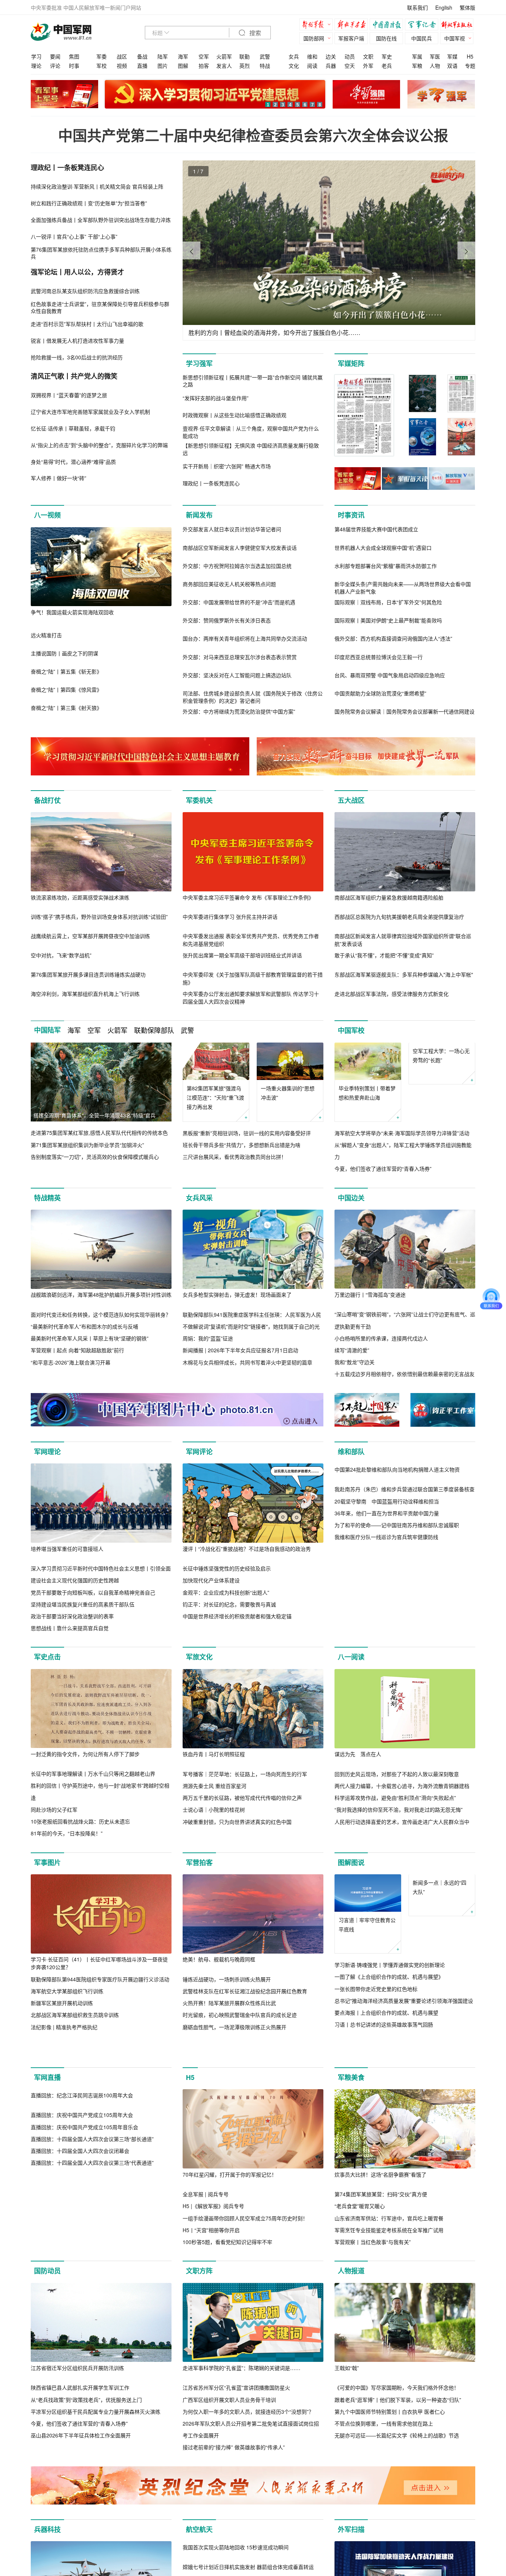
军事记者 (423, 25)
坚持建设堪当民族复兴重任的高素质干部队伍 (83, 1604)
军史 (387, 56)
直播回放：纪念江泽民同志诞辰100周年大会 (82, 2206)
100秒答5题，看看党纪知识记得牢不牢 (227, 2273)
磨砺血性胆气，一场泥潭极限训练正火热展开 (234, 2027)
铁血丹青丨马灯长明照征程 (214, 1754)
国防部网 (314, 38)
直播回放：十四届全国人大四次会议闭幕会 (80, 2261)
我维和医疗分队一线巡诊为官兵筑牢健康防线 (386, 1616)
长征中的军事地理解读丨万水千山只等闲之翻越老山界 (93, 1774)
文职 (368, 56)
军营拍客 (199, 1862)
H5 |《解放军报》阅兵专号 (213, 2237)
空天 (350, 66)
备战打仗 (47, 800)
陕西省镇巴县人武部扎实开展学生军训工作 (80, 2419)
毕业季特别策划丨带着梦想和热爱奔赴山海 (367, 1093)
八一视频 (47, 515)
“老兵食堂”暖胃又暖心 (360, 2237)
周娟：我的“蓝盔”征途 (208, 1338)
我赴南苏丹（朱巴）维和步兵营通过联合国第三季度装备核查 (405, 1568)
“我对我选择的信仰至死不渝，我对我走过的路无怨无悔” (399, 1810)
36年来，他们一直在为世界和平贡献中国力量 (387, 1592)
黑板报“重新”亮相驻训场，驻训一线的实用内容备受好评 (247, 1133)
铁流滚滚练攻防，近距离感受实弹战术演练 (80, 897)
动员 (350, 56)
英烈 (244, 66)
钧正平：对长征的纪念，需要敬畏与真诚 (229, 1604)
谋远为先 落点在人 (358, 1754)
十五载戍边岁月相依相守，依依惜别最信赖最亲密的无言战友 (405, 1374)
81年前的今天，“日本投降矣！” (67, 1834)
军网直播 (47, 2109)
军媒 (452, 56)
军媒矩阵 (351, 363)
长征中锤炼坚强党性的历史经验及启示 (227, 1568)
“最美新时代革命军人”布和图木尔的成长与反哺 (84, 1326)
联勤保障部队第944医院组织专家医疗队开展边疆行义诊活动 (100, 1979)
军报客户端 (351, 38)
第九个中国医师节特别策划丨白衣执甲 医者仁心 (390, 2443)
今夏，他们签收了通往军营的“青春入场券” (383, 1169)
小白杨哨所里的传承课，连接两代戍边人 (381, 1338)
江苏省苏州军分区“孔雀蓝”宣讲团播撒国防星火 (236, 2419)
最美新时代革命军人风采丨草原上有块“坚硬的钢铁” (90, 1338)
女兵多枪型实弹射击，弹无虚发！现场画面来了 (237, 1294)
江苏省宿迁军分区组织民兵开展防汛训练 (77, 2399)
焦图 (74, 56)
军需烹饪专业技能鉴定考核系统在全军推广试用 (389, 2261)
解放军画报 (353, 25)
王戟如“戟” (347, 2399)
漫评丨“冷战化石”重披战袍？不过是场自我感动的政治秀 (247, 1549)
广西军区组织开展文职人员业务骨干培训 (229, 2431)
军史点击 (47, 1657)
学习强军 (199, 363)
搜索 (254, 33)
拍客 (204, 66)
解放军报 (318, 25)
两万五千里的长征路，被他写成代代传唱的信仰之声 (242, 1798)
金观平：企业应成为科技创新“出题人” (226, 1592)
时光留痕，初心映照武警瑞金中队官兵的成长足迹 (240, 2015)
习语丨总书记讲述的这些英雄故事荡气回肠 (384, 2024)
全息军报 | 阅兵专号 (206, 2226)
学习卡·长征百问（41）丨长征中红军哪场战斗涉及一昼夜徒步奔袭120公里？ (99, 1963)
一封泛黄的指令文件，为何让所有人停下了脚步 (85, 1754)
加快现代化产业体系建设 (211, 1580)
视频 (122, 66)
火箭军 (224, 56)
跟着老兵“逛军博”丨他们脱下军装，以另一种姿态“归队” (398, 2431)
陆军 (163, 56)
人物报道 (351, 2302)
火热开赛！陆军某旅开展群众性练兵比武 (229, 2003)
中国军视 (455, 38)
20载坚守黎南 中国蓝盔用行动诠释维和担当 (387, 1580)
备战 (142, 56)
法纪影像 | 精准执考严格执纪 (64, 2027)
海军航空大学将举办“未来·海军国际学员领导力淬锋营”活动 (402, 1133)
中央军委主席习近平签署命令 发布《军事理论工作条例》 (248, 897)
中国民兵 (422, 38)
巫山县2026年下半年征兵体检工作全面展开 (81, 2467)
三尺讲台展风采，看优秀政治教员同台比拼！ (234, 1157)
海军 (183, 56)
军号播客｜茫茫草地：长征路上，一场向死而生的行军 (245, 1774)
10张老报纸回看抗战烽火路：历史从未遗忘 (80, 1821)
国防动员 (47, 2302)
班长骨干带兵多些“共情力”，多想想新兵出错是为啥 (242, 1145)
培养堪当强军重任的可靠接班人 (67, 1549)
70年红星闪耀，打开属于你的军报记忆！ (230, 2206)
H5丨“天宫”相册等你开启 (211, 2261)
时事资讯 (351, 515)
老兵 (387, 66)
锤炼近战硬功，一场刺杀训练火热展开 (227, 1979)
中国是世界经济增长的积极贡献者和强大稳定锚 (237, 1616)
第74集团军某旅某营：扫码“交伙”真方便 (381, 2226)
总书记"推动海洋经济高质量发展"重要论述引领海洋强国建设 (404, 2001)
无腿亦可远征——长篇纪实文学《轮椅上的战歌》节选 (397, 2467)
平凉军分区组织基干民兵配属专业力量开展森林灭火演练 (96, 2443)
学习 (36, 56)
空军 (204, 56)
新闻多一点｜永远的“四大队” (440, 1924)
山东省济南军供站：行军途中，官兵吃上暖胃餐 (389, 2250)
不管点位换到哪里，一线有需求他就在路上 (384, 2455)
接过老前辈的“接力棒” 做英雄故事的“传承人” (234, 2479)
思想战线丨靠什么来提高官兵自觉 (70, 1628)
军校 (101, 66)
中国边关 (351, 1198)
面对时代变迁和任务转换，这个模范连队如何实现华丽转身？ (101, 1314)
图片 (163, 66)
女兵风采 (199, 1198)
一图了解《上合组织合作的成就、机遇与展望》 (389, 1977)
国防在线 (386, 38)
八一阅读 (351, 1657)
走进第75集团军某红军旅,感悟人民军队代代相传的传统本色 (99, 1133)
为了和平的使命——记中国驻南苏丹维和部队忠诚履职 (397, 1604)
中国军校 (351, 1030)
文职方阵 (199, 2302)
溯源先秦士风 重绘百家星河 (214, 1786)
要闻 (55, 56)
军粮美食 (351, 2109)
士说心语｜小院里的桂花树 (214, 1810)
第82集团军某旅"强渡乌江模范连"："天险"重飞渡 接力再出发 (215, 1097)
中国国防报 (388, 25)
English (444, 7)
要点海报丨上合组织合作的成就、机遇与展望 (386, 2012)
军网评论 (199, 1452)
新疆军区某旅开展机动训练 (62, 2003)
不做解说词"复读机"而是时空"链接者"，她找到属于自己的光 (251, 1326)
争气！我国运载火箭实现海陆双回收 (72, 612)
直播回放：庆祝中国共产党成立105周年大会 (82, 2226)
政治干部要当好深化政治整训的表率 (72, 1616)
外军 (368, 66)
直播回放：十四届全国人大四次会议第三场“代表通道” (92, 2273)
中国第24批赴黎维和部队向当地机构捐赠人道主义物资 (397, 1549)
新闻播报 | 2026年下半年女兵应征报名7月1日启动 (240, 1350)
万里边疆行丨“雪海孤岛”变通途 (370, 1294)
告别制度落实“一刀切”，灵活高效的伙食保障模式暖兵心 (95, 1157)
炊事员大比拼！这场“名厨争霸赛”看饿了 (380, 2206)
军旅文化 (199, 1657)
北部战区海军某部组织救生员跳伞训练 (75, 2015)
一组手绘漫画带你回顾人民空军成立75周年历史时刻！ (245, 2250)
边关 (331, 56)
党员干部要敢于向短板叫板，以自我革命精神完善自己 (93, 1592)
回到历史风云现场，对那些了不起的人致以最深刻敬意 (397, 1774)
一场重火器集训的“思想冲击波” (288, 1093)
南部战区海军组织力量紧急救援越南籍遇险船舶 (389, 897)
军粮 (417, 66)
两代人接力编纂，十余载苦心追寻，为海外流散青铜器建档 (402, 1786)
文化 (294, 66)
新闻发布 (199, 515)
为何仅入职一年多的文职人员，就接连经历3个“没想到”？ (248, 2443)
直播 (142, 66)
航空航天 (199, 2561)
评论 (55, 66)
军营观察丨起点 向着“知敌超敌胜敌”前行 (77, 1350)
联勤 (244, 56)
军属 (417, 56)
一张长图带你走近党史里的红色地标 (376, 1989)
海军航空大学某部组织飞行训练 (67, 1991)
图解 (183, 66)
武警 (265, 56)
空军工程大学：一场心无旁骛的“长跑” (441, 1093)
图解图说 (351, 1862)
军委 (101, 56)
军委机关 (199, 800)
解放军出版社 (459, 25)
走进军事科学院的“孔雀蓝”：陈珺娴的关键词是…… (242, 2399)
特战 (265, 66)
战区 (122, 56)
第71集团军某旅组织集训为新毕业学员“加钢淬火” (87, 1145)
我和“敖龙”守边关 (354, 1362)
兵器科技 (47, 2561)
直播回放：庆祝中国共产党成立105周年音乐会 (84, 2237)
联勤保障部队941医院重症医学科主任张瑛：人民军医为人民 (252, 1314)
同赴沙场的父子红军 (54, 1809)
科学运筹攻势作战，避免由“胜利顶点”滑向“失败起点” (395, 1798)
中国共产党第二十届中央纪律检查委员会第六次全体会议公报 (253, 135)
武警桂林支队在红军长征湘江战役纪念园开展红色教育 (245, 1991)
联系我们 (417, 7)
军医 (435, 56)
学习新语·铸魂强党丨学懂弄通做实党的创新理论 (390, 1965)
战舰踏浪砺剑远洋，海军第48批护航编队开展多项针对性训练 (101, 1294)
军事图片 (47, 1862)
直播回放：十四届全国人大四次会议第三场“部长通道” (92, 2250)
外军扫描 (351, 2561)
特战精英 (47, 1198)
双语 (452, 66)
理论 (36, 66)
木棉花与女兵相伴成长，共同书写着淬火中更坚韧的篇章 (247, 1362)
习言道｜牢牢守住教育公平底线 (367, 1924)
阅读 (312, 66)
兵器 (331, 66)
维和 (312, 56)
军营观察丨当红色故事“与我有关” (373, 2273)
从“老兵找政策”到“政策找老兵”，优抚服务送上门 (86, 2431)
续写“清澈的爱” (352, 1350)
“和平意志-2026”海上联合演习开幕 (71, 1362)
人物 (435, 66)
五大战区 (351, 800)
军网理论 (47, 1452)
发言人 (224, 66)
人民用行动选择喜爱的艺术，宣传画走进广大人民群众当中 (402, 1822)
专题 (470, 66)
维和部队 (351, 1452)
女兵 (294, 56)
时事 (74, 66)
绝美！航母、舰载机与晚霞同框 (219, 1959)
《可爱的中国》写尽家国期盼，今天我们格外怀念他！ (397, 2419)
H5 (470, 56)
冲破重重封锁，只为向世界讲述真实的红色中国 (237, 1822)
